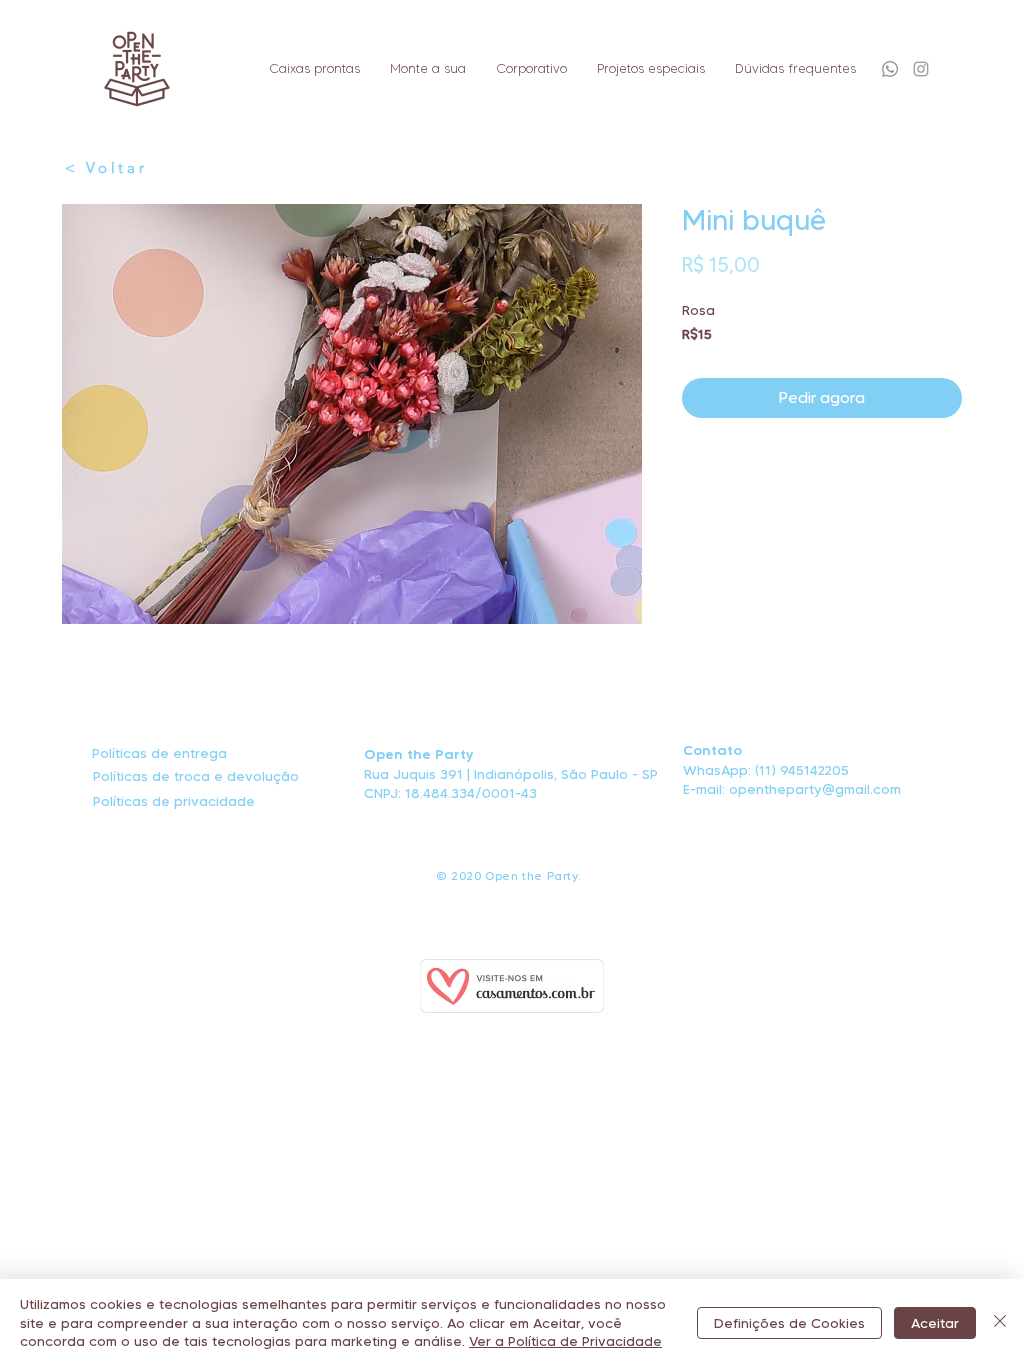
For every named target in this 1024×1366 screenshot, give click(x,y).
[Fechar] (1000, 1322)
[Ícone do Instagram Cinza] (921, 69)
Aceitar (935, 1323)
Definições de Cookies (789, 1323)
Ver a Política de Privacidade (565, 1341)
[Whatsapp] (890, 69)
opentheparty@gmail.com (815, 789)
